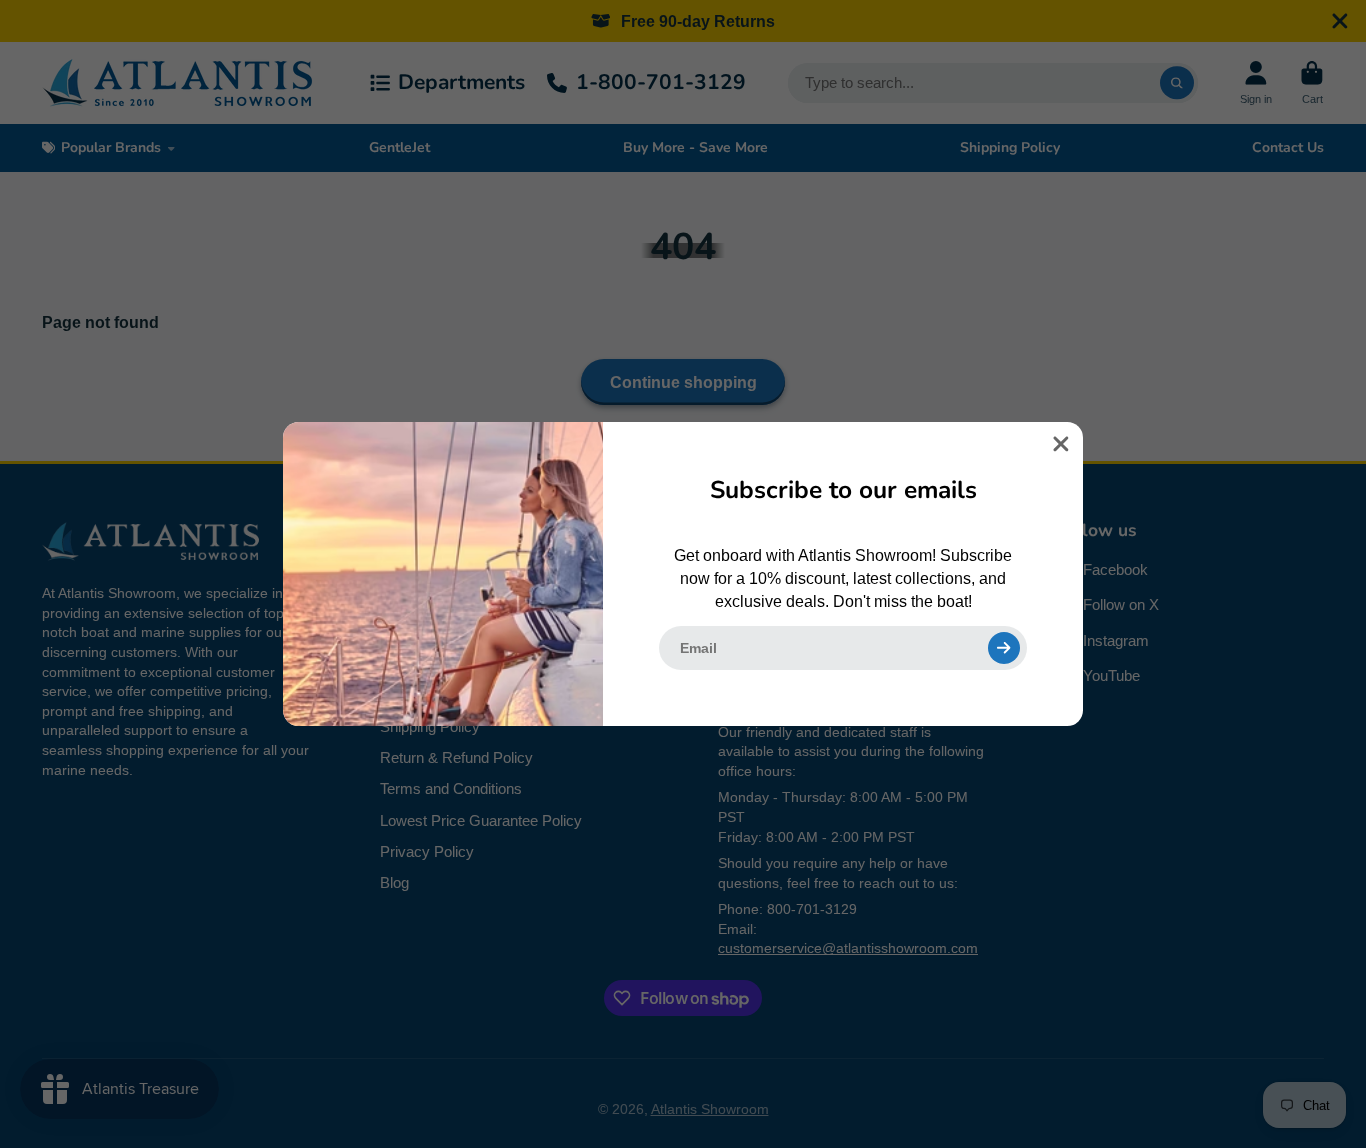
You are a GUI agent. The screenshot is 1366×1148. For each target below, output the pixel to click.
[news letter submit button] (1004, 648)
